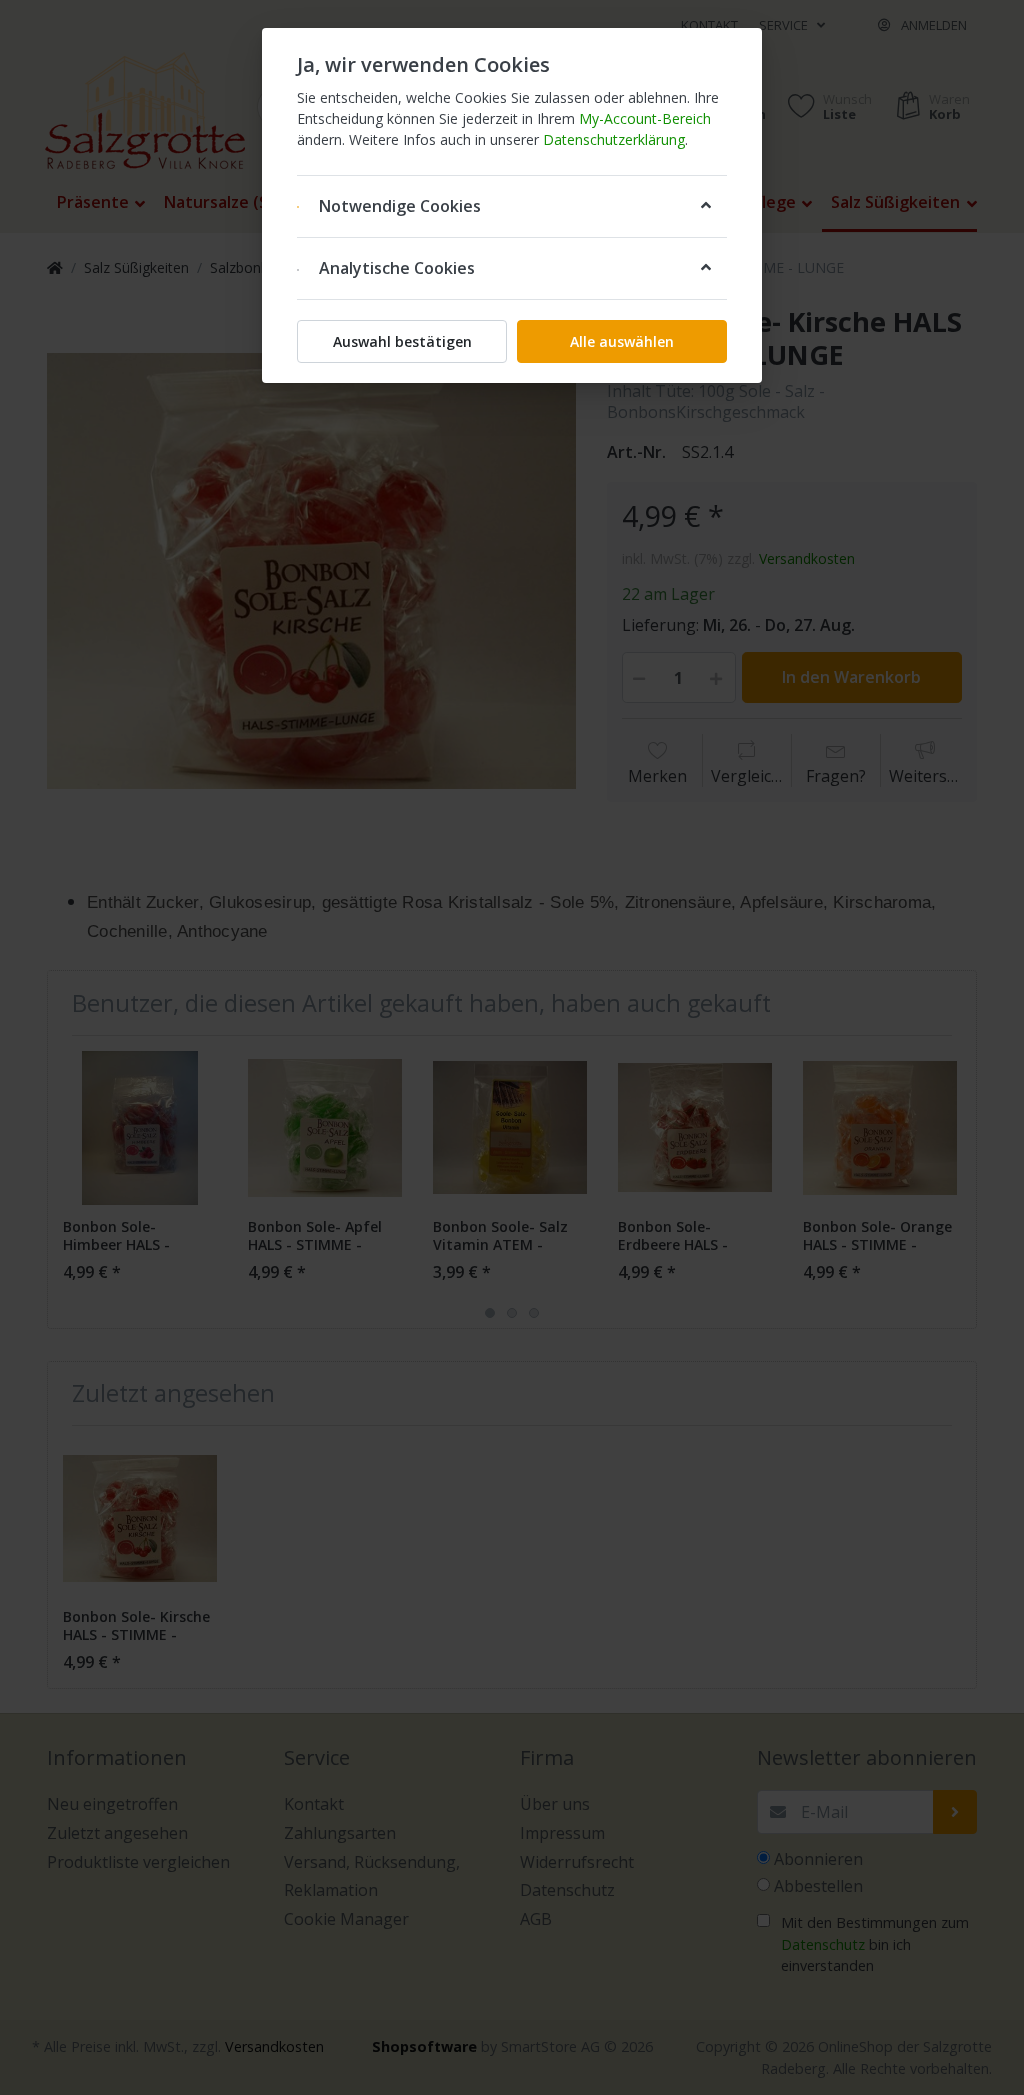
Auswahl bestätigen (402, 341)
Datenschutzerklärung (614, 139)
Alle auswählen (622, 341)
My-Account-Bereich (645, 118)
